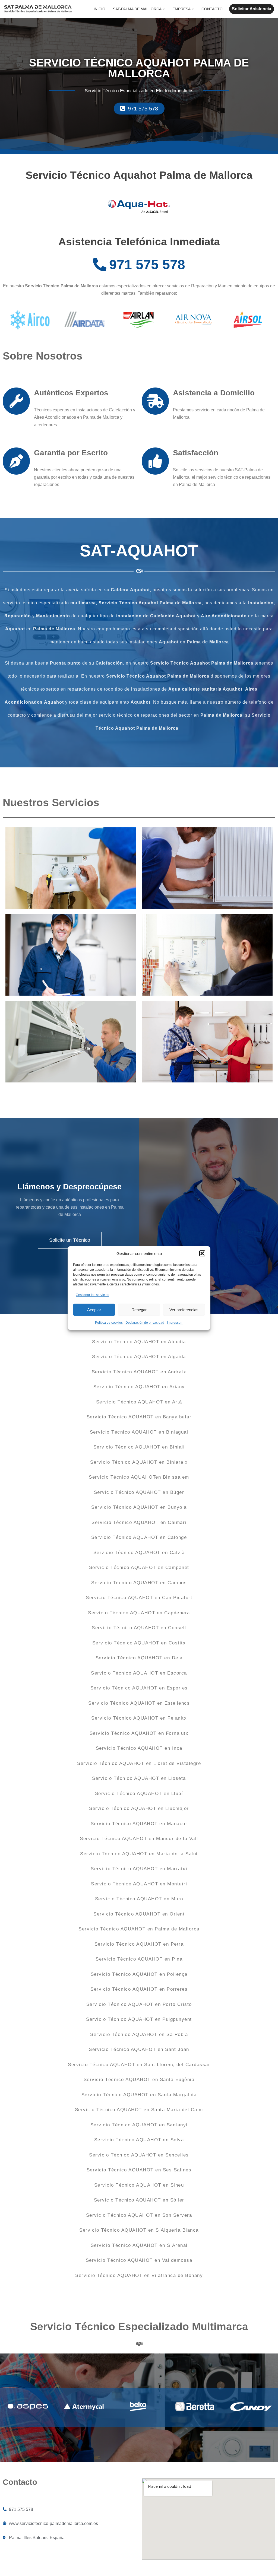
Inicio (99, 9)
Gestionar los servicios (92, 1295)
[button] (202, 1253)
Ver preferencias (184, 1310)
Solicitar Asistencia (252, 9)
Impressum (175, 1323)
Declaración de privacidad (145, 1323)
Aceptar (94, 1310)
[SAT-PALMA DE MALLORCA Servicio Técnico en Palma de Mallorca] (38, 9)
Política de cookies (109, 1323)
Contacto (212, 9)
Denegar (139, 1310)
